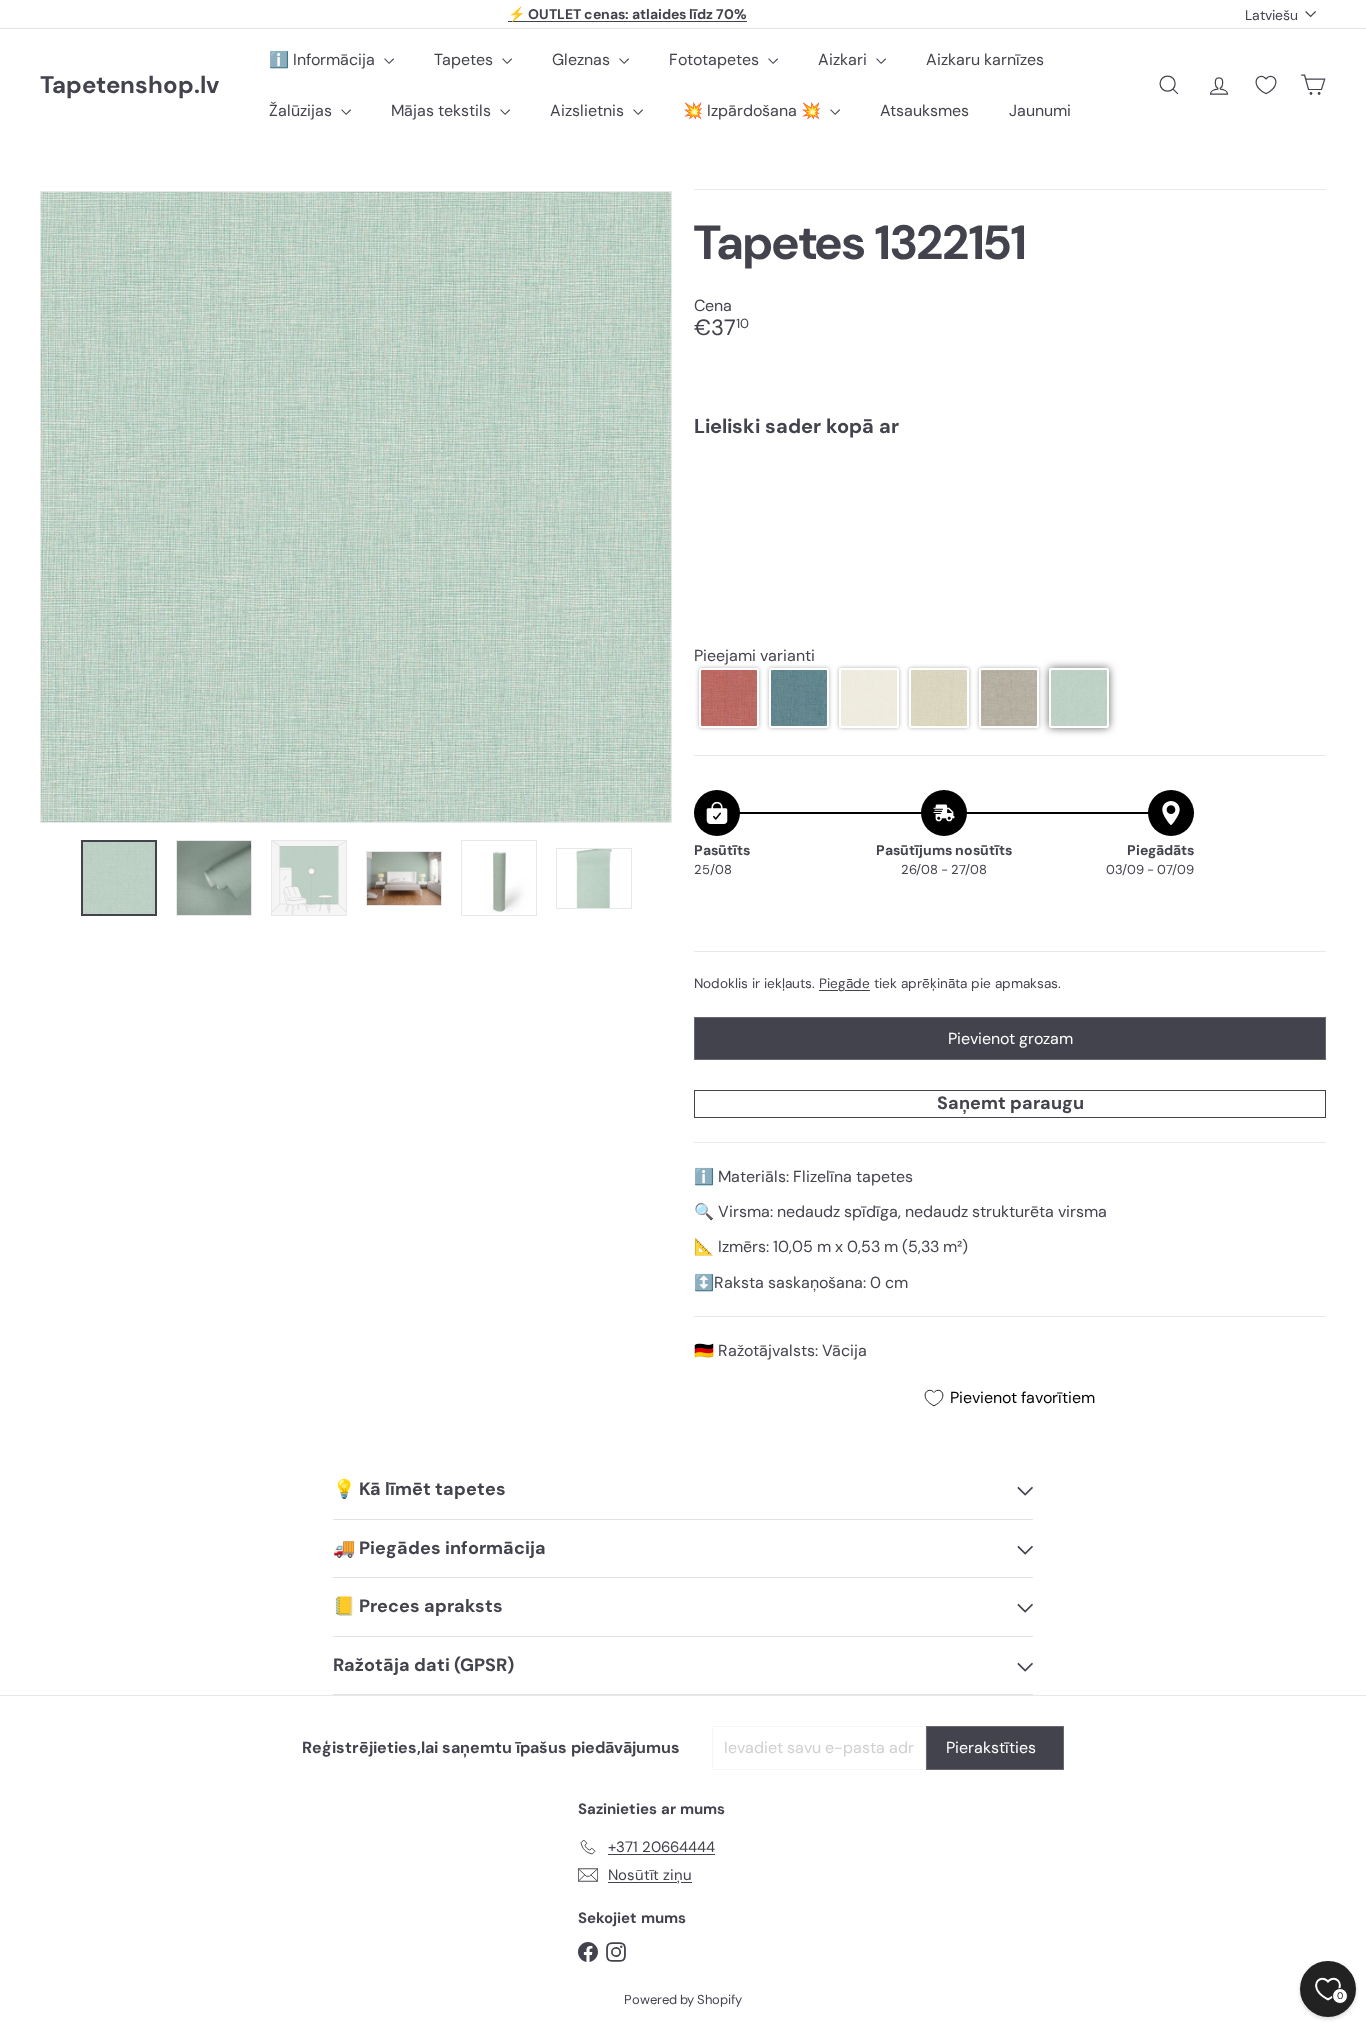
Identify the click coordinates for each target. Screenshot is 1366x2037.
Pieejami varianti (754, 655)
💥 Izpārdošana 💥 (754, 110)
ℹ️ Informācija (324, 59)
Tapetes (465, 59)
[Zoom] (356, 507)
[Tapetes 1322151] (1010, 522)
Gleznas (583, 59)
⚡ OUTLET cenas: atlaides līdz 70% (627, 14)
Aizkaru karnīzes (985, 59)
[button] (729, 698)
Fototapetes (716, 59)
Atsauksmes (924, 110)
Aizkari (844, 59)
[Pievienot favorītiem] (1299, 494)
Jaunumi (1040, 110)
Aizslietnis (589, 110)
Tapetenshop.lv (129, 85)
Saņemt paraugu (1010, 1103)
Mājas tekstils (443, 110)
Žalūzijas (302, 110)
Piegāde (844, 983)
